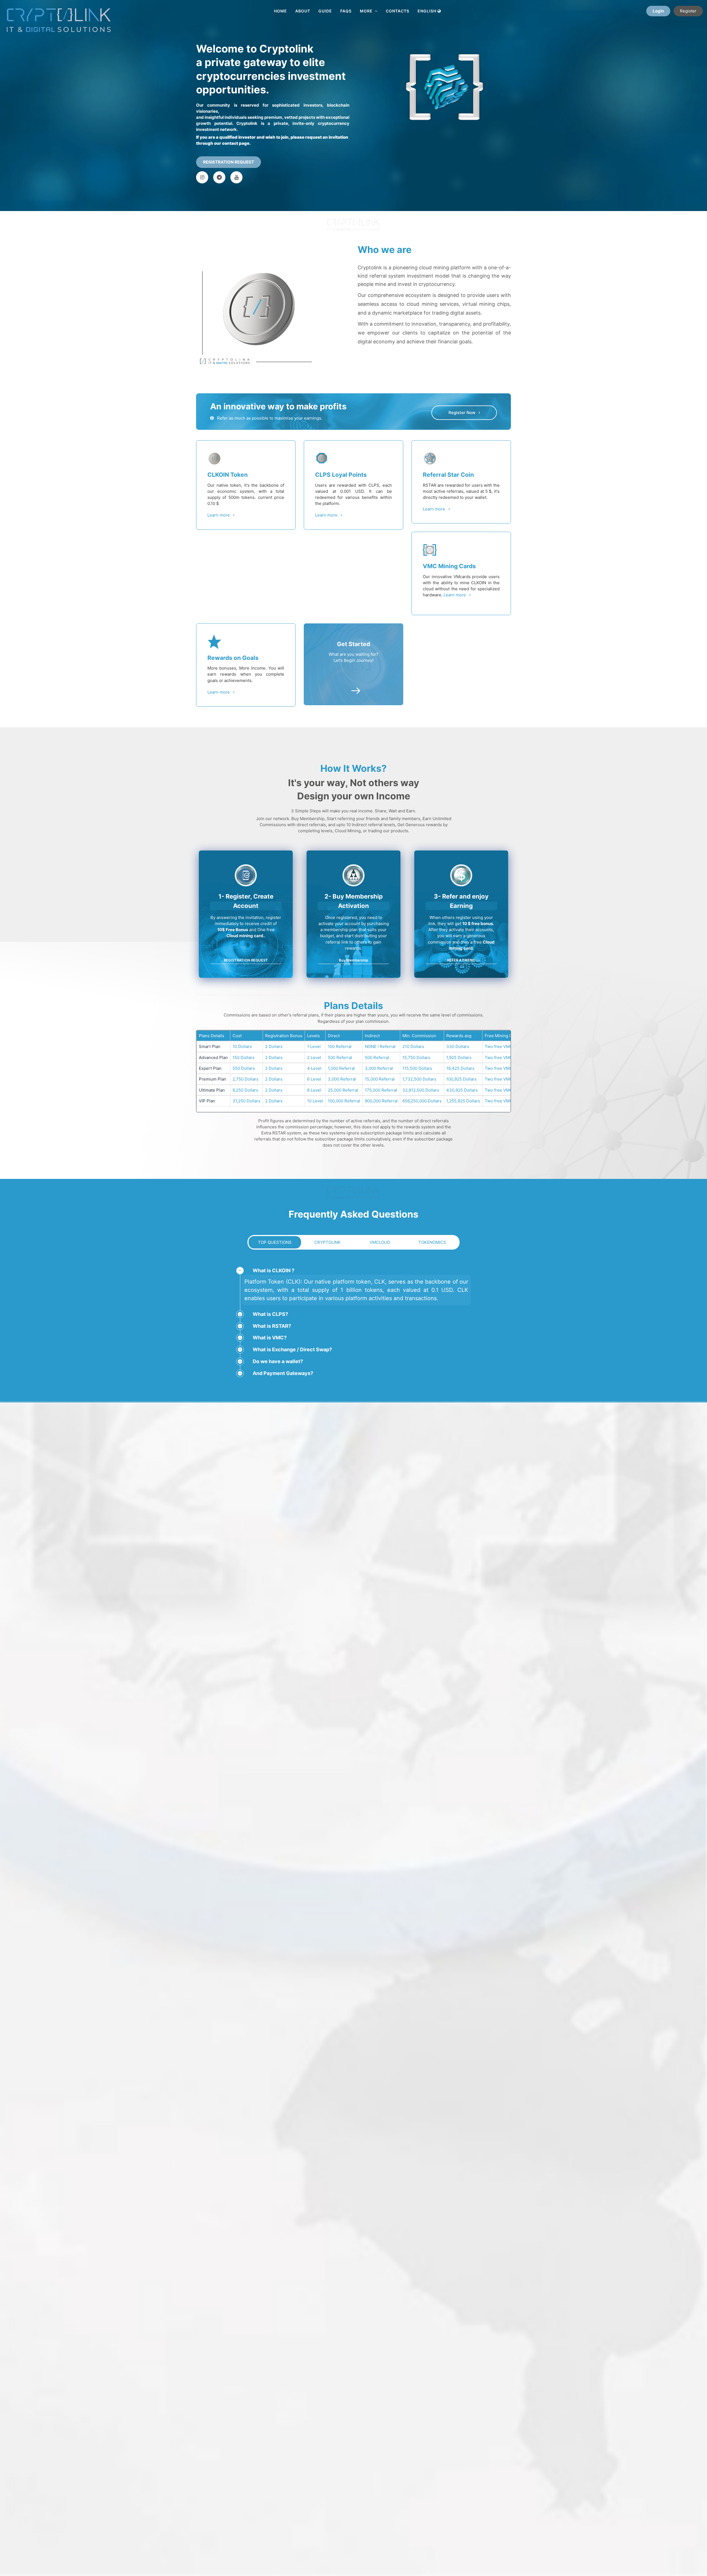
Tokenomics (432, 1242)
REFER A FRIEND (461, 960)
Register (688, 11)
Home (280, 11)
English (428, 11)
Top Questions (275, 1242)
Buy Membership (353, 960)
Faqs (346, 11)
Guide (325, 11)
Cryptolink (327, 1242)
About (303, 11)
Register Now (464, 413)
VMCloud (380, 1242)
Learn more (220, 515)
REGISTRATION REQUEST (229, 162)
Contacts (398, 11)
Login (658, 11)
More (367, 11)
